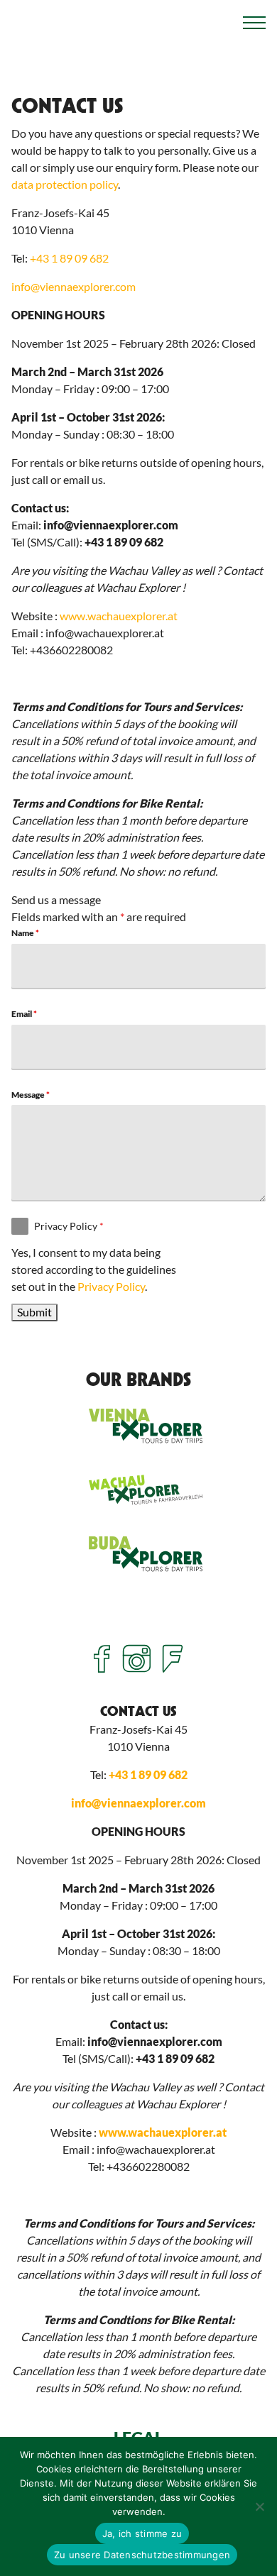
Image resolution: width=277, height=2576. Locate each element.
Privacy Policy (69, 1226)
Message (31, 1095)
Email (24, 1014)
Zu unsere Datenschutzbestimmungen (142, 2555)
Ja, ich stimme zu (142, 2533)
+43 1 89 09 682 (69, 258)
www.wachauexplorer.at (119, 616)
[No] (259, 2506)
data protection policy (65, 184)
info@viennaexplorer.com (74, 286)
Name (25, 933)
